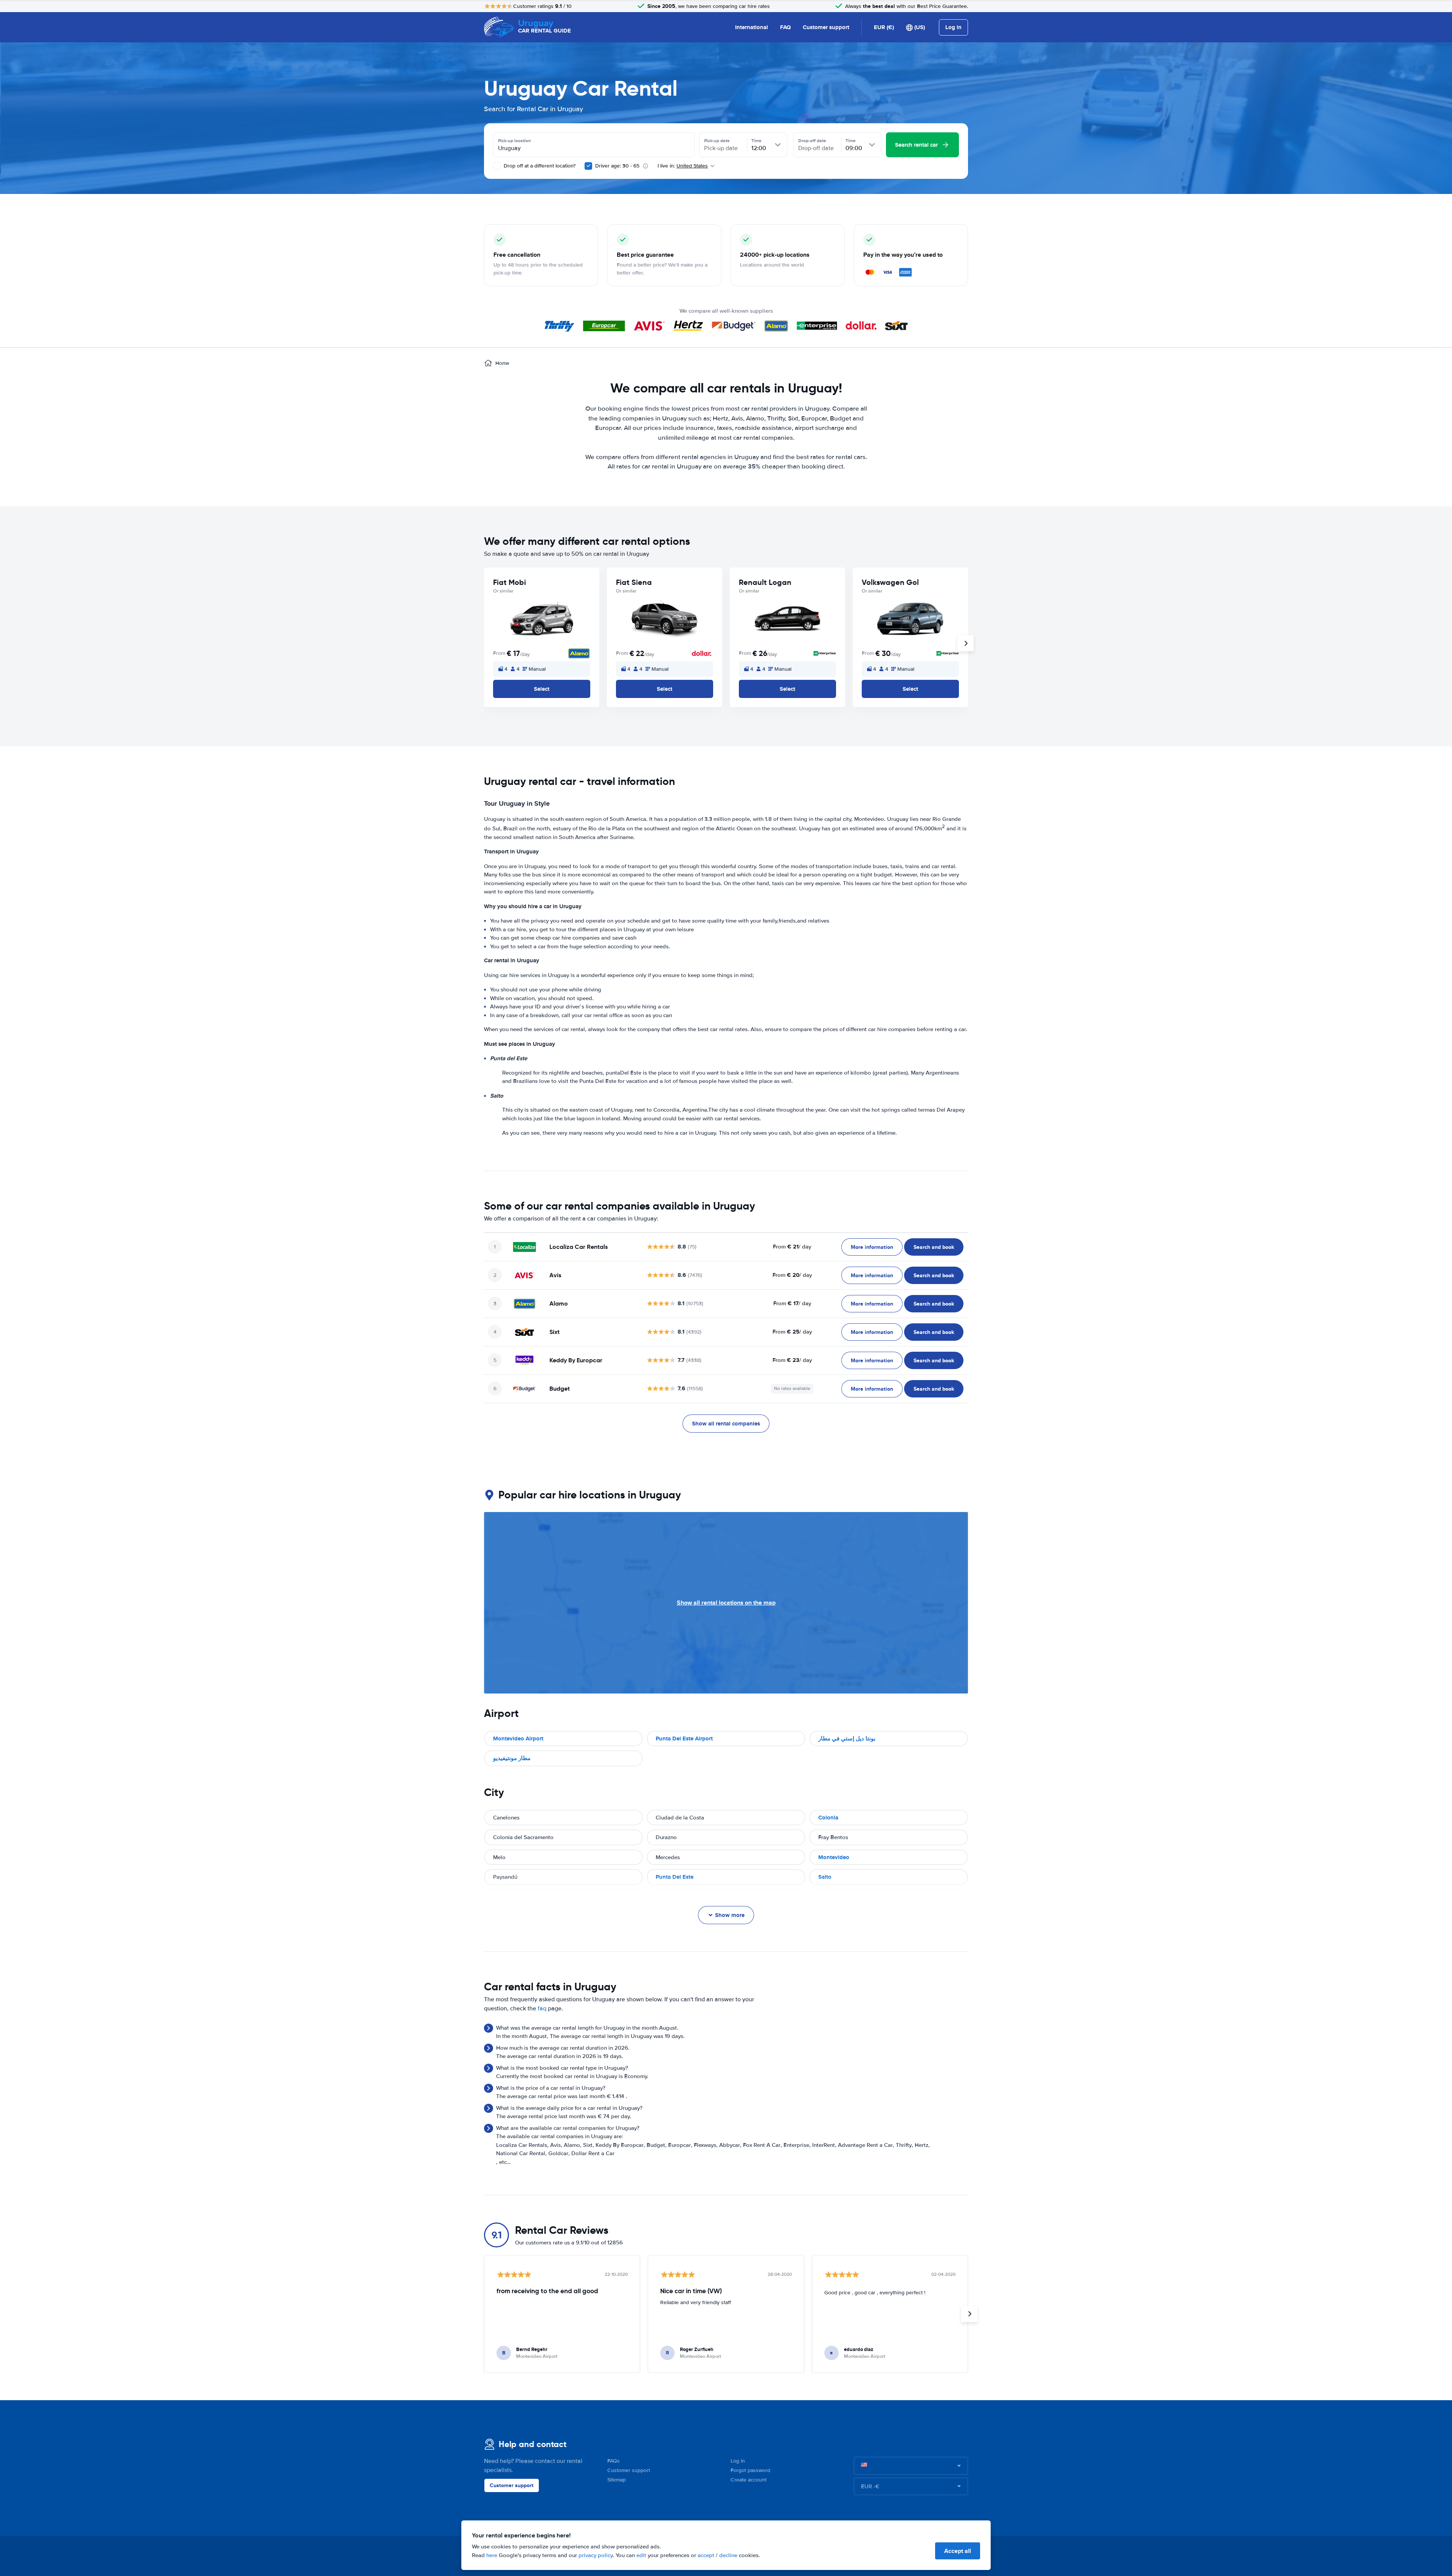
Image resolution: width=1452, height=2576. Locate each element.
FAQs (614, 2461)
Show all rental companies (726, 1424)
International (752, 27)
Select (542, 689)
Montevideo (834, 1857)
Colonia (828, 1818)
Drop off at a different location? (539, 166)
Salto (825, 1877)
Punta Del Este (675, 1877)
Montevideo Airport (518, 1739)
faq (542, 2008)
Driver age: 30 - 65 (617, 166)
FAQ (785, 27)
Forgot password (750, 2470)
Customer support (826, 27)
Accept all (958, 2551)
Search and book (934, 1247)
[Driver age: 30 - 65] (588, 166)
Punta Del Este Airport (684, 1739)
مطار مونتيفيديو (512, 1758)
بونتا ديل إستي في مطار (847, 1739)
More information (872, 1247)
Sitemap (617, 2480)
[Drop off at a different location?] (497, 166)
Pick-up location (514, 141)
